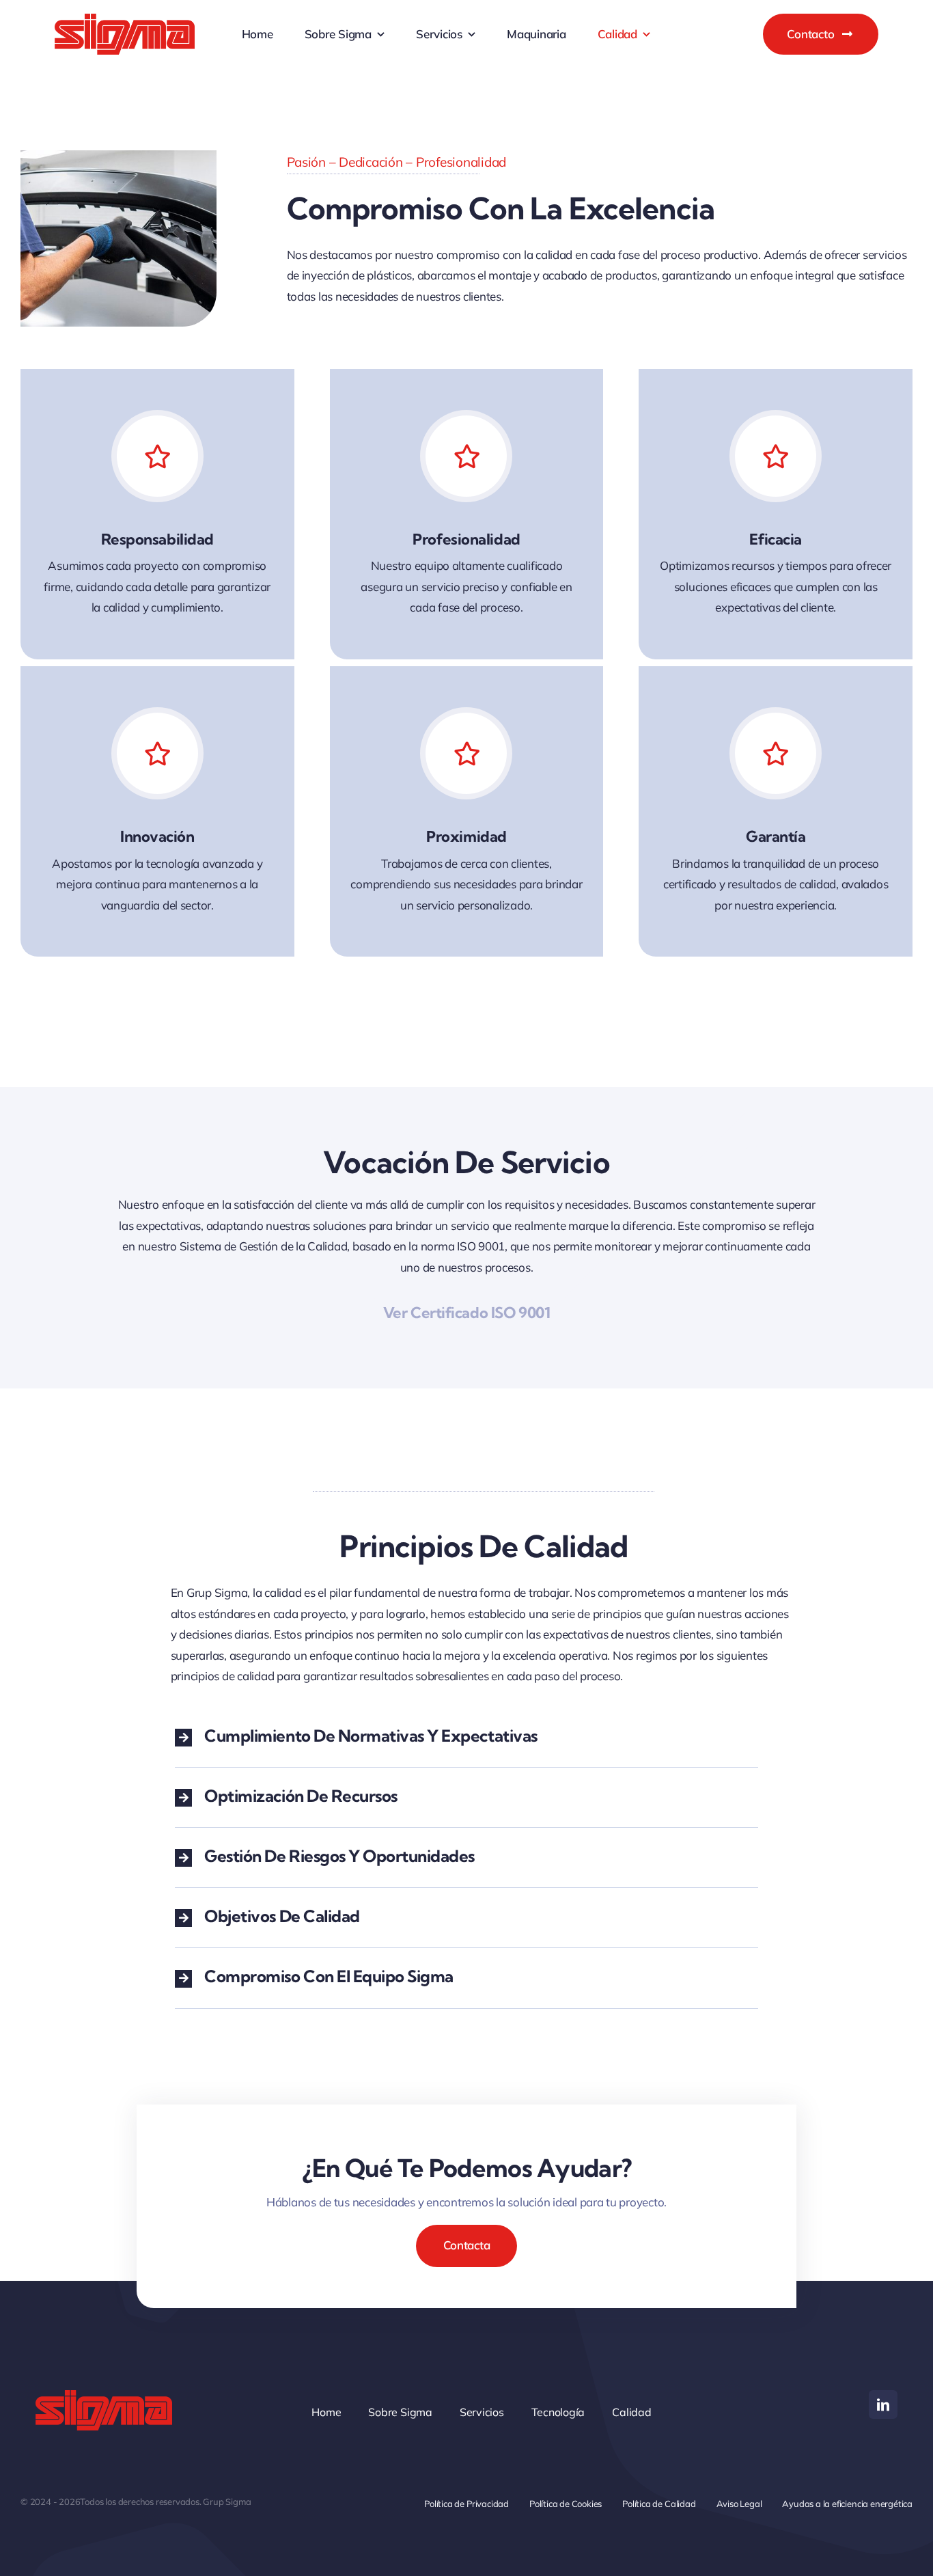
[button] (466, 1737)
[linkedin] (883, 2404)
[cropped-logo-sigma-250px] (125, 19)
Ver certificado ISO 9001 (466, 1313)
